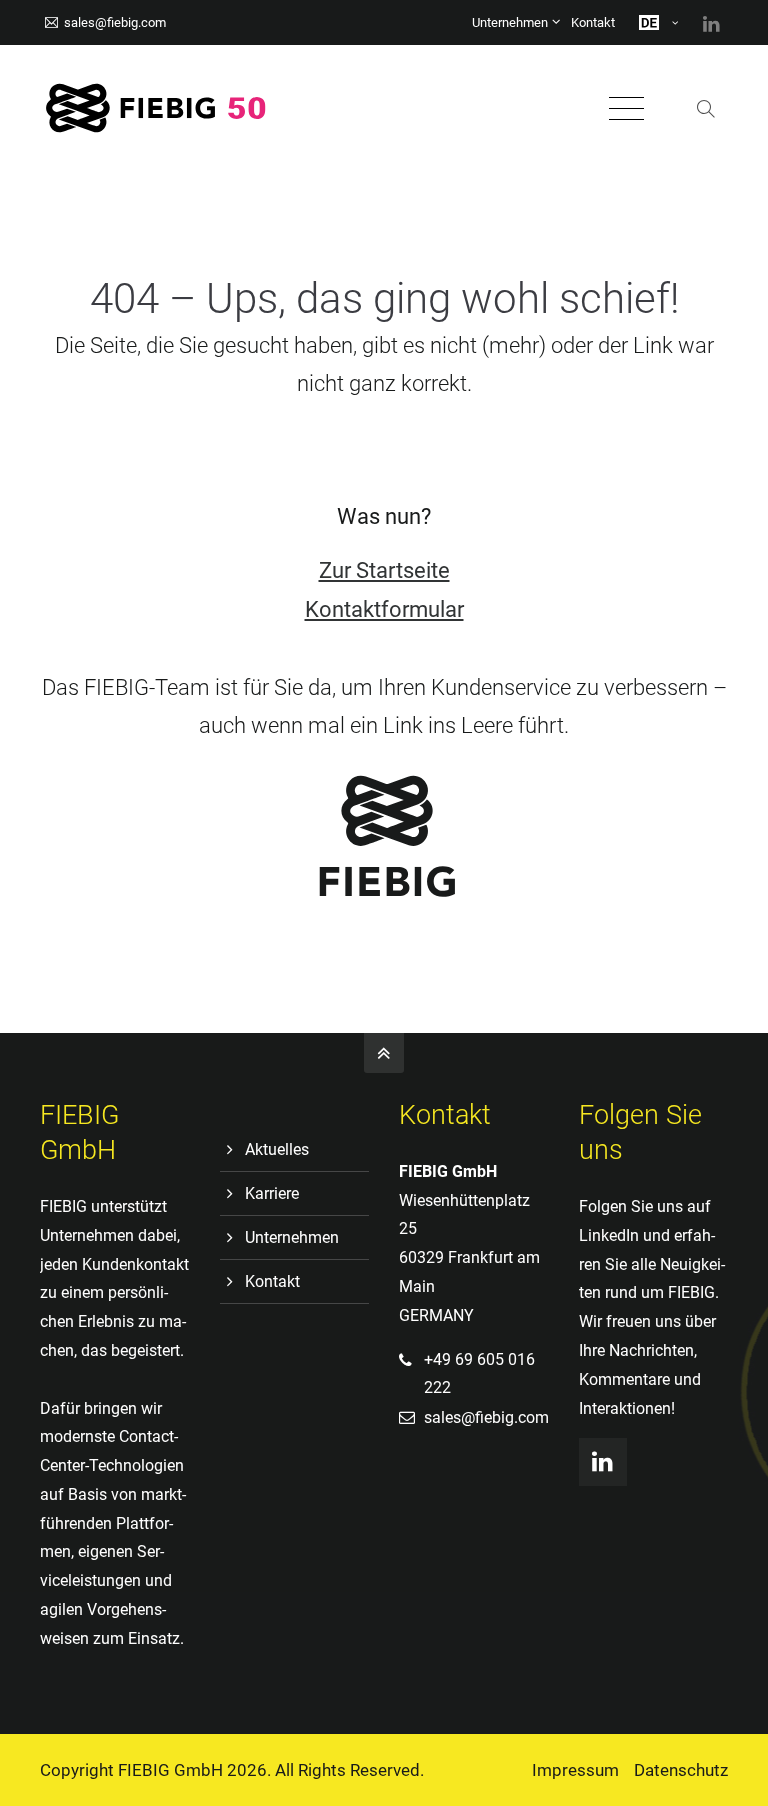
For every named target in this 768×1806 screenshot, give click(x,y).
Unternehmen (510, 22)
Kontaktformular (384, 609)
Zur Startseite (384, 570)
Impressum (575, 1770)
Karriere (272, 1193)
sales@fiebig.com (115, 22)
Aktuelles (277, 1149)
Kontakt (593, 22)
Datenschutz (681, 1770)
